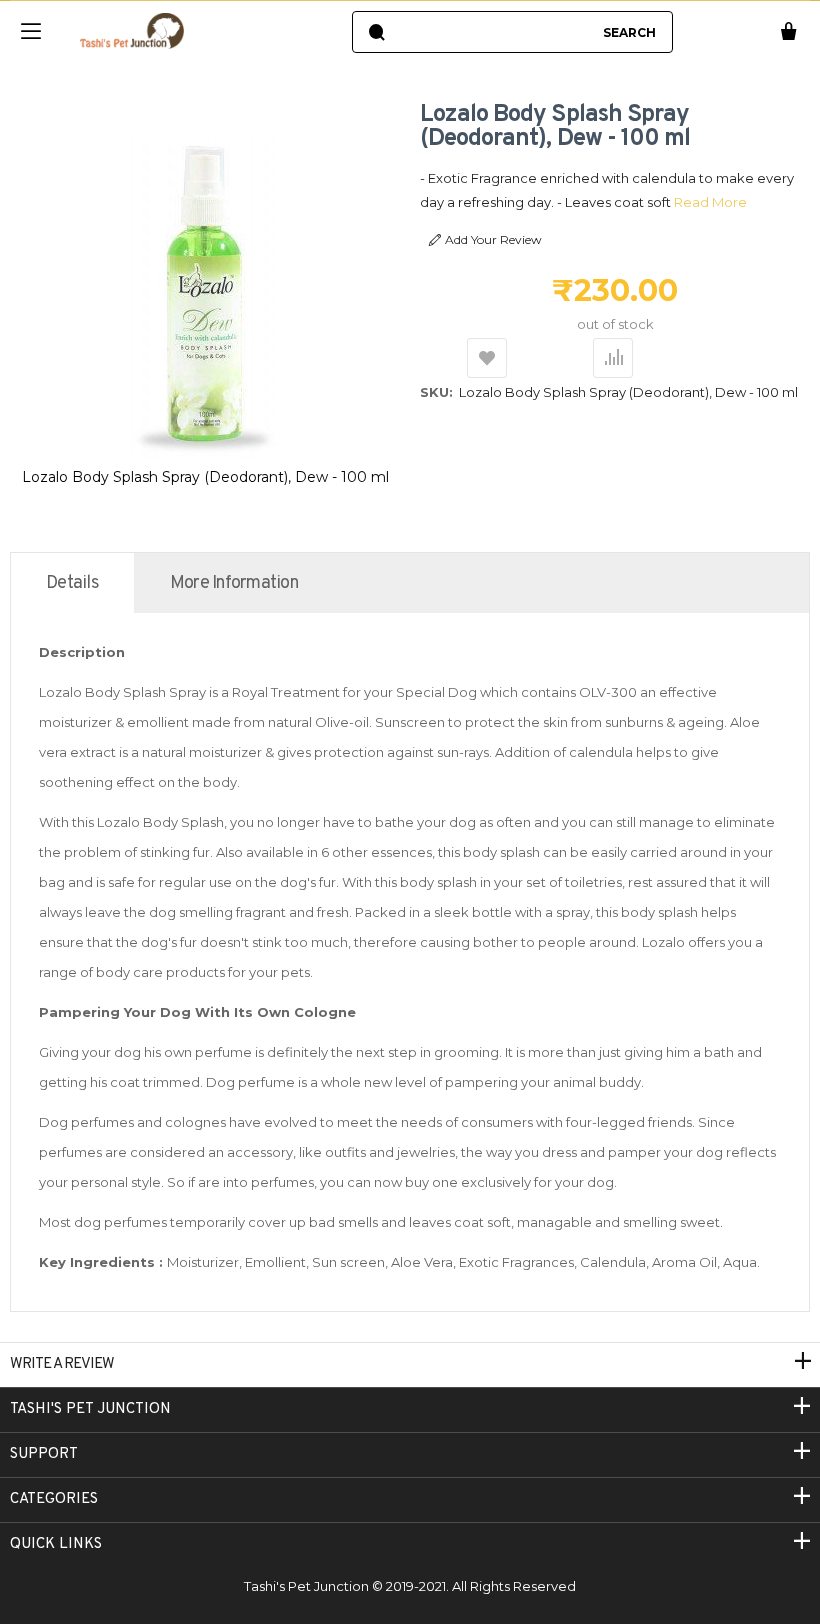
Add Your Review (493, 239)
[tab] (72, 583)
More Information (234, 583)
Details (72, 583)
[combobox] (493, 32)
